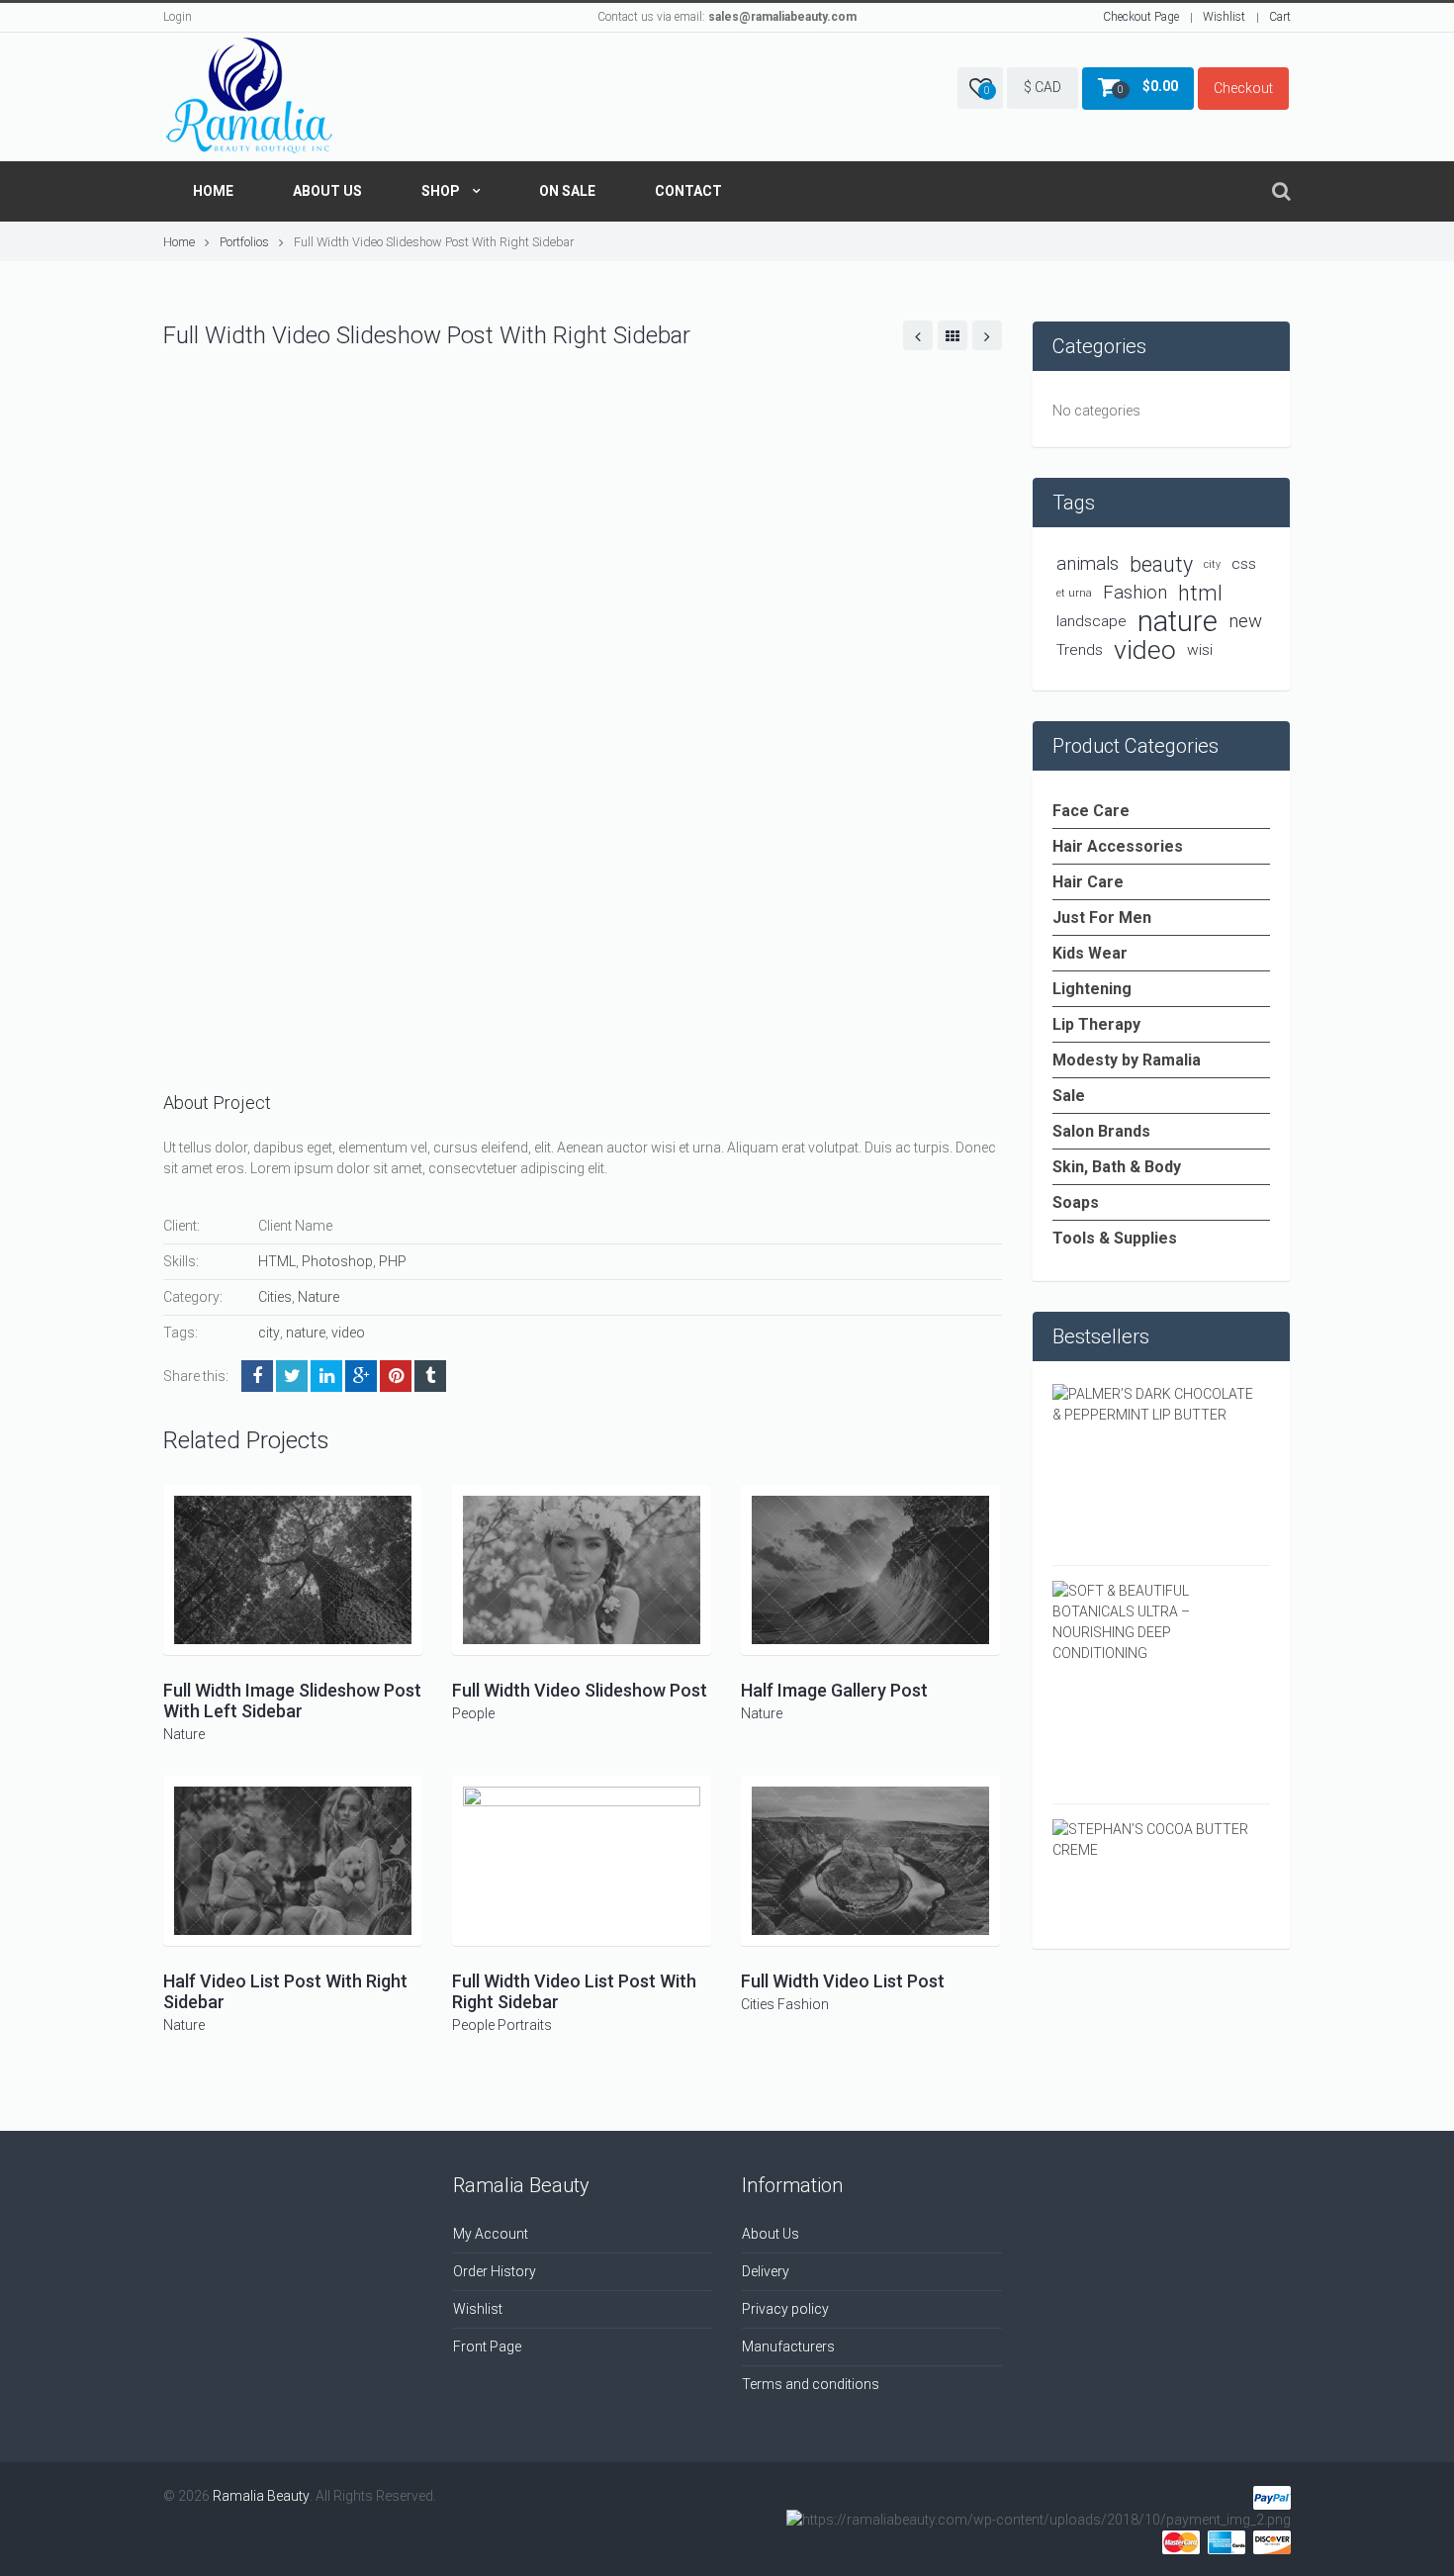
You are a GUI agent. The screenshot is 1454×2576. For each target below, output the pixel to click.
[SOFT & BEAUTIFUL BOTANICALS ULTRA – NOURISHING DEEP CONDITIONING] (1154, 1621)
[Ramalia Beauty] (249, 97)
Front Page (487, 2346)
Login (178, 17)
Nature (318, 1297)
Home (213, 191)
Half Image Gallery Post (834, 1690)
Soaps (1076, 1202)
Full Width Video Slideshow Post (580, 1690)
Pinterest (396, 1376)
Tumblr (430, 1376)
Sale (1069, 1096)
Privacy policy (785, 2309)
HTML (277, 1261)
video (348, 1333)
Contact (688, 191)
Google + (361, 1376)
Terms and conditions (811, 2384)
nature (306, 1333)
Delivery (766, 2271)
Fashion (803, 2004)
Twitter (292, 1376)
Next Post (987, 335)
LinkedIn (326, 1376)
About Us (327, 191)
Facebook (257, 1376)
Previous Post (918, 335)
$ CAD (1043, 87)
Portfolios (244, 242)
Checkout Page (1141, 17)
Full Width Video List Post (843, 1981)
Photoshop (337, 1261)
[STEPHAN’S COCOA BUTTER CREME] (1154, 1839)
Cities (275, 1297)
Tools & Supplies (1115, 1238)
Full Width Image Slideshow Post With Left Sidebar (292, 1701)
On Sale (567, 191)
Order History (495, 2271)
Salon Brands (1101, 1131)
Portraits (525, 2025)
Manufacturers (788, 2346)
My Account (491, 2234)
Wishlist (1224, 17)
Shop (441, 191)
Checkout (1243, 88)
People (473, 1713)
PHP (393, 1261)
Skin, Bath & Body (1117, 1167)
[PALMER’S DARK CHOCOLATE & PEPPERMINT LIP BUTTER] (1154, 1404)
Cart (1280, 17)
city (269, 1333)
